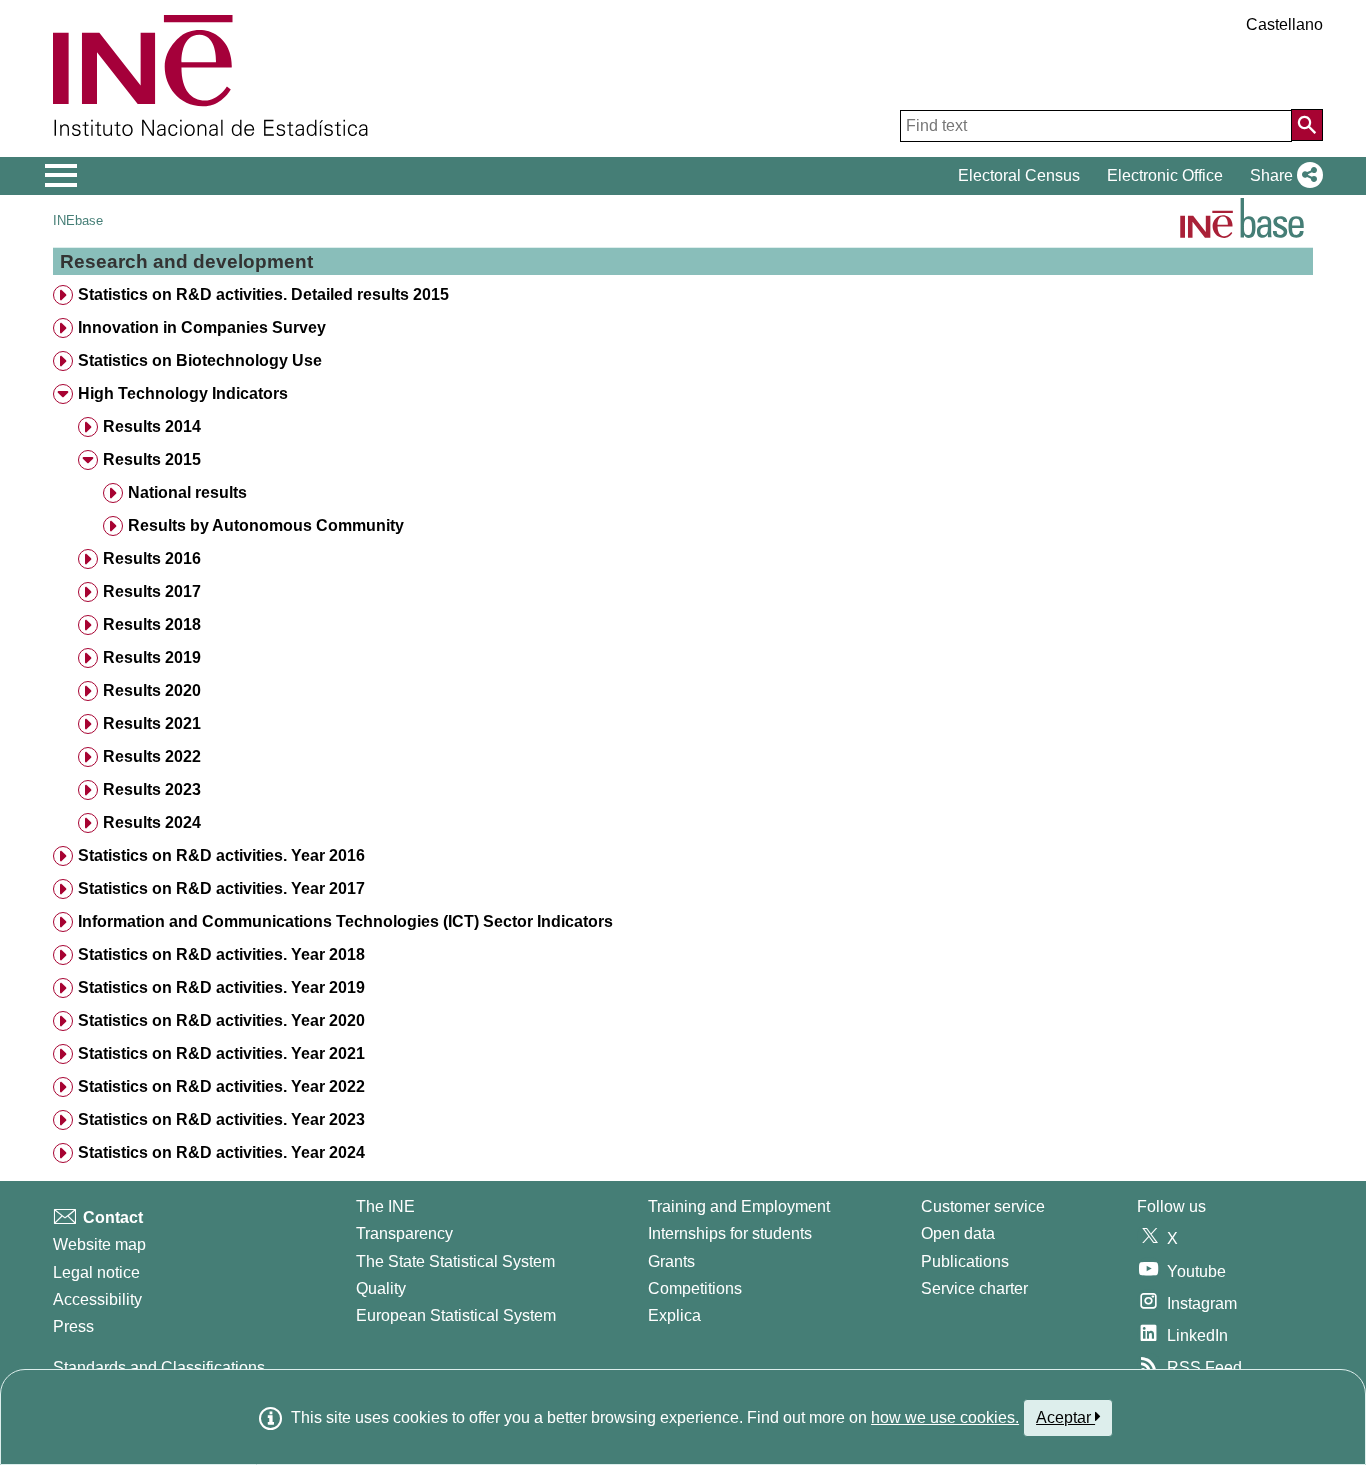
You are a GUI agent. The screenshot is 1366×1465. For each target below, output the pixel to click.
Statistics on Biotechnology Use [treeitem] (200, 360)
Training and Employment (739, 1206)
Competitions (695, 1288)
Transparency (404, 1233)
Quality (381, 1288)
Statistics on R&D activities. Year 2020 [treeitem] (221, 1020)
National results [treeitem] (187, 492)
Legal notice (96, 1272)
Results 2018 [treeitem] (152, 624)
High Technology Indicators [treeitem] (183, 393)
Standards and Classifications (159, 1367)
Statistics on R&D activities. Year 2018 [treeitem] (221, 954)
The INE (385, 1206)
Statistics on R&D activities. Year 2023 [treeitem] (221, 1119)
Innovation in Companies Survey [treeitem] (202, 327)
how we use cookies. (945, 1417)
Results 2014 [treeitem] (152, 426)
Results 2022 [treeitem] (152, 756)
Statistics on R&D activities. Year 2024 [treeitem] (221, 1152)
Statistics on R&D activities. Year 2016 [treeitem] (221, 855)
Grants (671, 1261)
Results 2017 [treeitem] (152, 591)
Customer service (983, 1206)
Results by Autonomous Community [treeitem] (266, 525)
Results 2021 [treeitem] (152, 723)
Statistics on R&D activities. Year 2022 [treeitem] (221, 1086)
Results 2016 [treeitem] (152, 558)
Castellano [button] (1284, 24)
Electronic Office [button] (1165, 175)
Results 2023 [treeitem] (152, 789)
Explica (674, 1315)
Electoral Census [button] (1019, 175)
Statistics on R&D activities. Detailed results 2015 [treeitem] (263, 294)
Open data (958, 1233)
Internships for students (730, 1233)
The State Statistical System (455, 1261)
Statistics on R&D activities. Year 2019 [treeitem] (221, 987)
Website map (99, 1244)
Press (73, 1326)
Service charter (974, 1288)
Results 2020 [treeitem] (152, 690)
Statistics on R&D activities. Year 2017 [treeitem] (221, 888)
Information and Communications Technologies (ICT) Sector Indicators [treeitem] (345, 921)
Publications (965, 1261)
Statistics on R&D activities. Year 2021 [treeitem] (221, 1053)
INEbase (78, 220)
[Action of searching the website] (1307, 125)
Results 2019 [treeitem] (152, 657)
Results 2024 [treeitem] (152, 822)
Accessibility (97, 1299)
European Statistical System (456, 1315)
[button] (1282, 176)
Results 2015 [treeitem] (152, 459)
